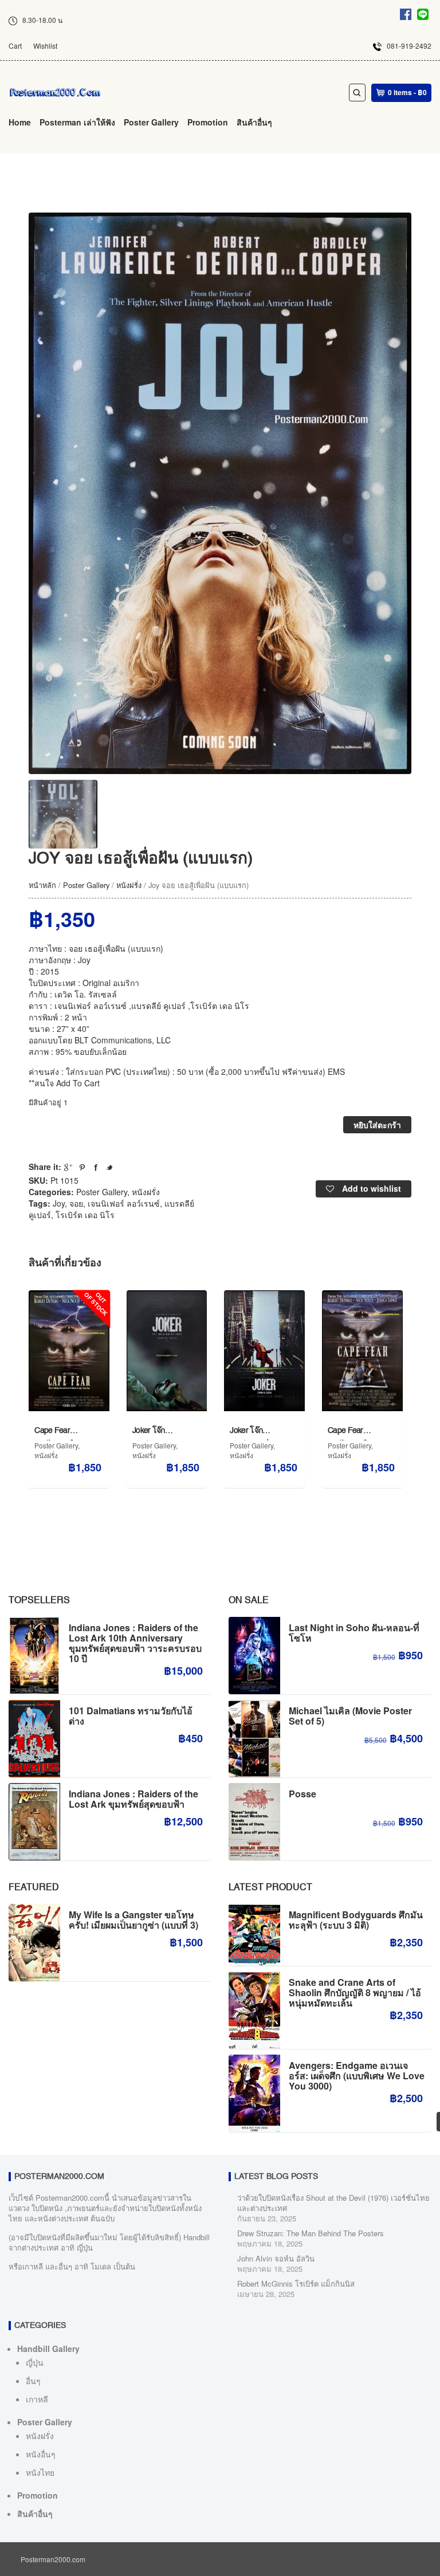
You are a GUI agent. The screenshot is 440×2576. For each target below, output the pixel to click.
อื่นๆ (33, 2381)
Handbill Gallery (48, 2349)
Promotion (208, 122)
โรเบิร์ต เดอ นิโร (85, 1215)
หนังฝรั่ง (129, 885)
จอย (76, 1203)
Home (20, 122)
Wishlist (45, 46)
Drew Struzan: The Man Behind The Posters (311, 2233)
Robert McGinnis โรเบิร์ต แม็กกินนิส (296, 2284)
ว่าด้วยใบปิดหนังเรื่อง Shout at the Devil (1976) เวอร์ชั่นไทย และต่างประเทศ (333, 2203)
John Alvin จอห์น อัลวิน (276, 2258)
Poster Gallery (151, 122)
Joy (59, 1203)
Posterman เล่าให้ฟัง (77, 122)
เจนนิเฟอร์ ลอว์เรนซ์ (124, 1203)
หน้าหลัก (42, 885)
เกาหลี (37, 2399)
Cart (15, 46)
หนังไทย (40, 2472)
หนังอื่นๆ (41, 2454)
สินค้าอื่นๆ (254, 122)
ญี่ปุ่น (35, 2362)
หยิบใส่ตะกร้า (377, 1125)
